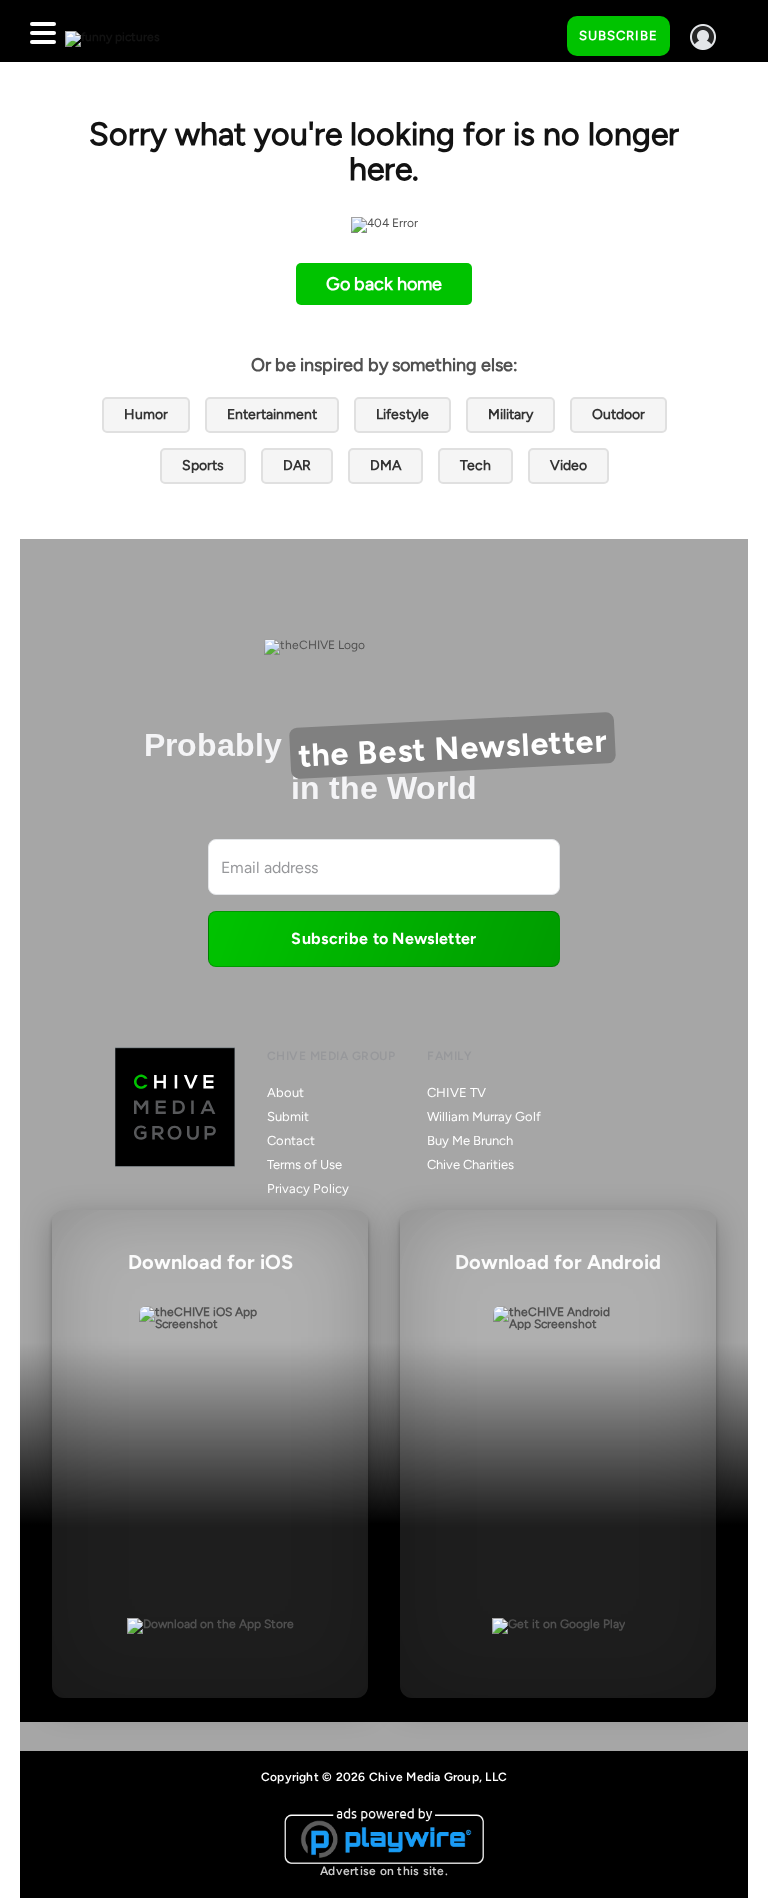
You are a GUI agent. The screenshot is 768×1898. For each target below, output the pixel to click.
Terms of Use (304, 1164)
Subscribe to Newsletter (383, 938)
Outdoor (618, 414)
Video (568, 465)
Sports (203, 465)
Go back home (384, 284)
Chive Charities (470, 1164)
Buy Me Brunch (470, 1140)
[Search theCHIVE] (537, 31)
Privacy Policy (308, 1188)
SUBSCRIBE (618, 35)
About (285, 1092)
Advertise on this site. (384, 1871)
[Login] (703, 37)
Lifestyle (402, 414)
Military (510, 414)
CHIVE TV (456, 1092)
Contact (291, 1140)
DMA (385, 465)
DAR (297, 465)
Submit (288, 1116)
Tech (475, 465)
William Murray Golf (484, 1116)
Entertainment (272, 414)
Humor (146, 414)
